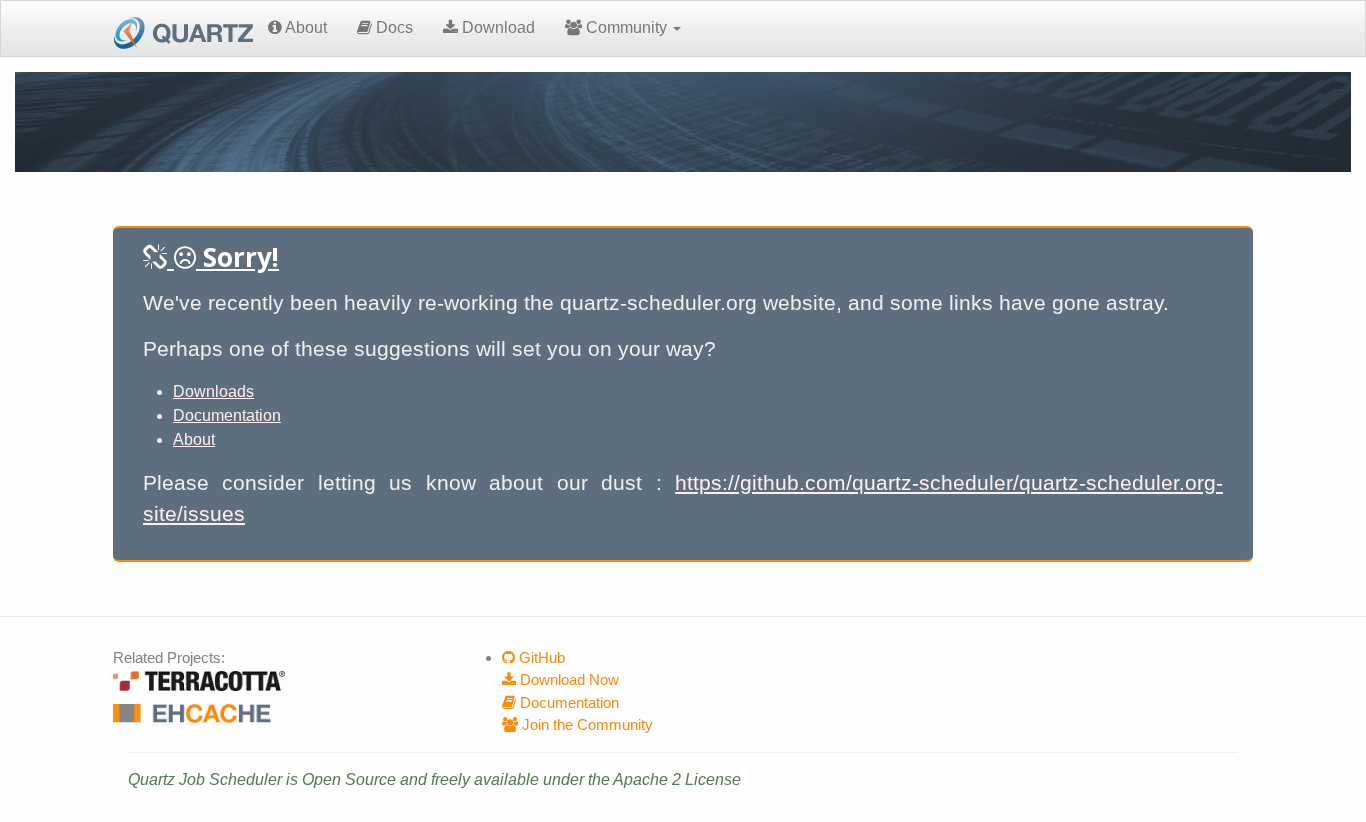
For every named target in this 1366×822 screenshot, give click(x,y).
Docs (392, 27)
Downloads (213, 391)
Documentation (227, 415)
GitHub (540, 657)
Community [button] (626, 27)
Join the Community (585, 724)
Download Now (567, 679)
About (304, 27)
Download (496, 27)
